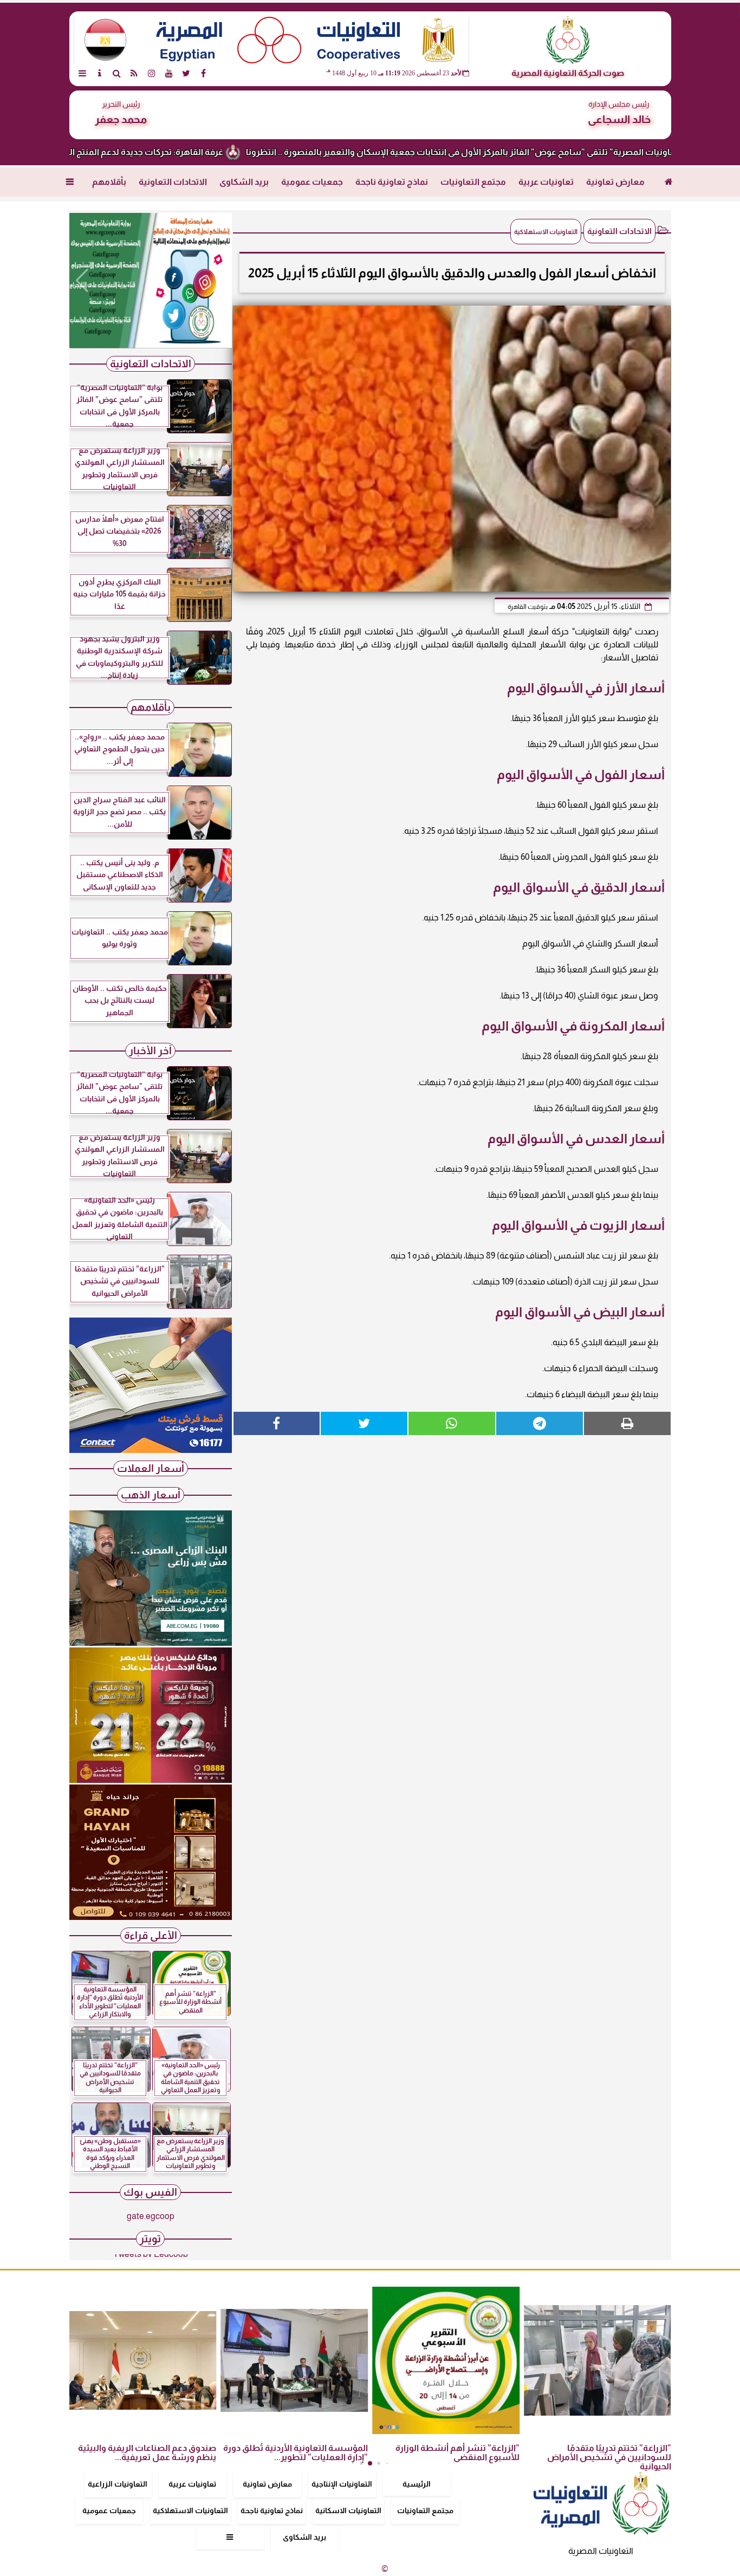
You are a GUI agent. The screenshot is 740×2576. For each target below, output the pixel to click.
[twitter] (186, 73)
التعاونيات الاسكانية (348, 2510)
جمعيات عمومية (312, 182)
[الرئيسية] (669, 182)
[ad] (151, 281)
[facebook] (204, 73)
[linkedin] (152, 73)
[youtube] (169, 73)
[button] (82, 281)
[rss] (134, 73)
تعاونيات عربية (546, 182)
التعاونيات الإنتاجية (342, 2484)
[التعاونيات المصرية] (151, 1450)
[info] (100, 73)
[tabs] (82, 73)
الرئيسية (417, 2484)
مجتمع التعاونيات (473, 182)
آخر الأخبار (150, 1051)
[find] (117, 73)
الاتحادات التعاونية (173, 182)
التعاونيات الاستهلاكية (190, 2510)
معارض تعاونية (615, 182)
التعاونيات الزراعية (118, 2484)
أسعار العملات (151, 1468)
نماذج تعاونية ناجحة (392, 182)
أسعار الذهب (151, 1495)
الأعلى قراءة (151, 1935)
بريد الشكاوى (244, 182)
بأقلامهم (109, 182)
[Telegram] (540, 1423)
